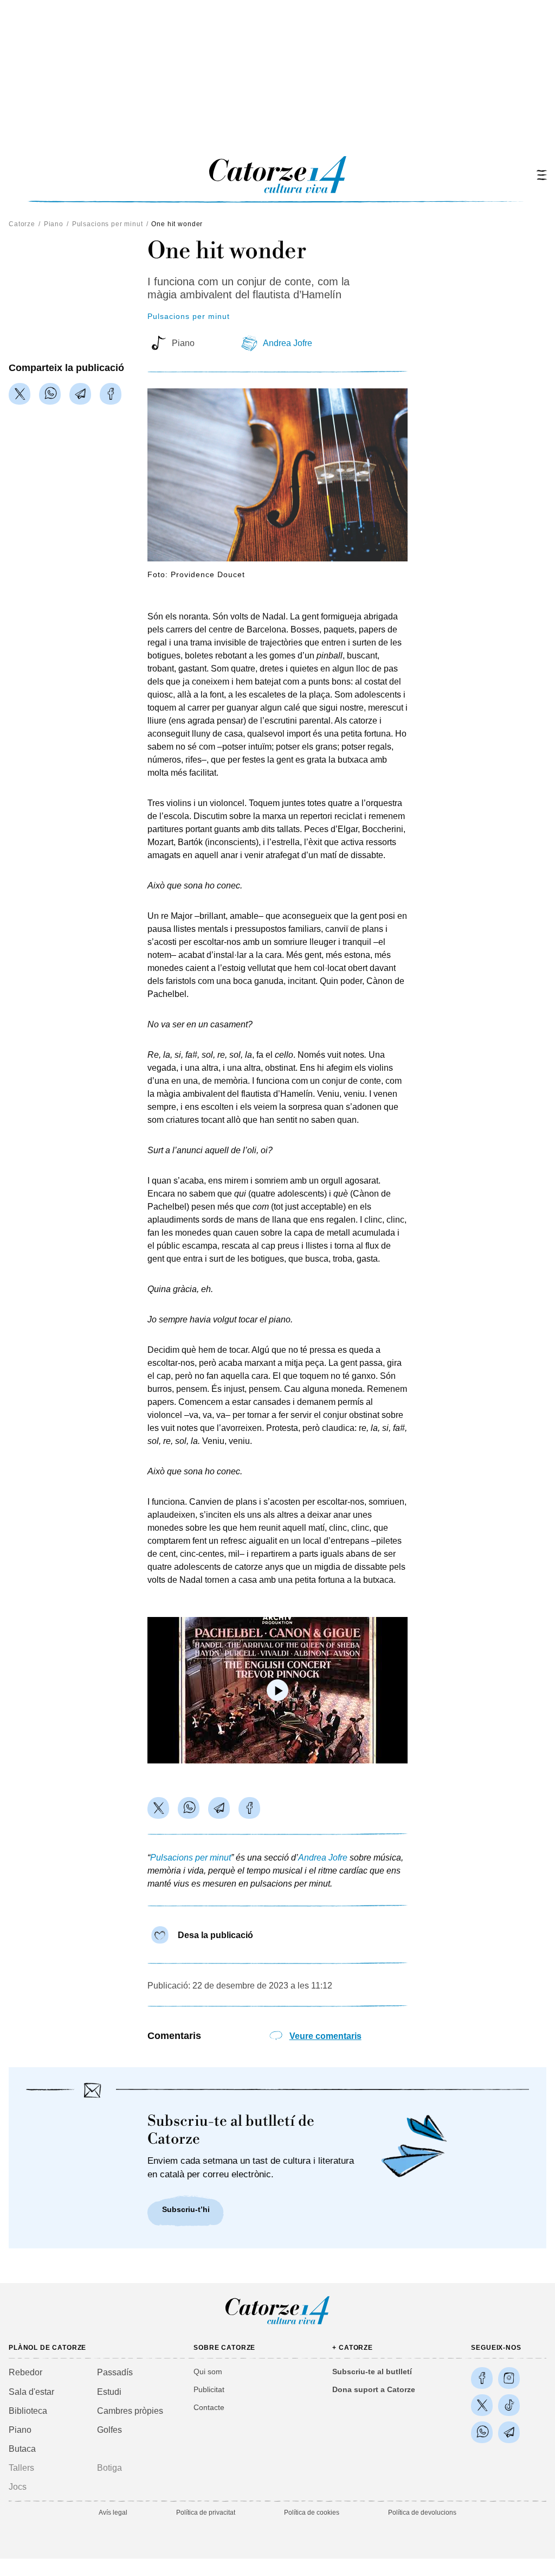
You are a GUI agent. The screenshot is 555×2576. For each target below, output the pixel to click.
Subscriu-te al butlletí (372, 2372)
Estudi (109, 2392)
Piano (54, 224)
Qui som (208, 2372)
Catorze (22, 224)
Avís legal (113, 2513)
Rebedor (25, 2372)
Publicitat (209, 2389)
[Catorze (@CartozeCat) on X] (482, 2405)
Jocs (18, 2487)
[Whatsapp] (50, 394)
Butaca (22, 2449)
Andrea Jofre (288, 343)
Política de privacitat (206, 2513)
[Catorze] (277, 2323)
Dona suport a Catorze (374, 2389)
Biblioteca (28, 2411)
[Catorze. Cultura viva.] (482, 2378)
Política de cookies (312, 2513)
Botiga (109, 2468)
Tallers (21, 2468)
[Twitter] (20, 394)
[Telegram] (80, 394)
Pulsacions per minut (108, 224)
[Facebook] (111, 394)
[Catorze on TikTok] (509, 2405)
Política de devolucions (422, 2513)
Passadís (115, 2372)
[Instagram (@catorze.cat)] (509, 2378)
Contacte (209, 2407)
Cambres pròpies (130, 2411)
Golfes (109, 2430)
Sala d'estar (31, 2392)
